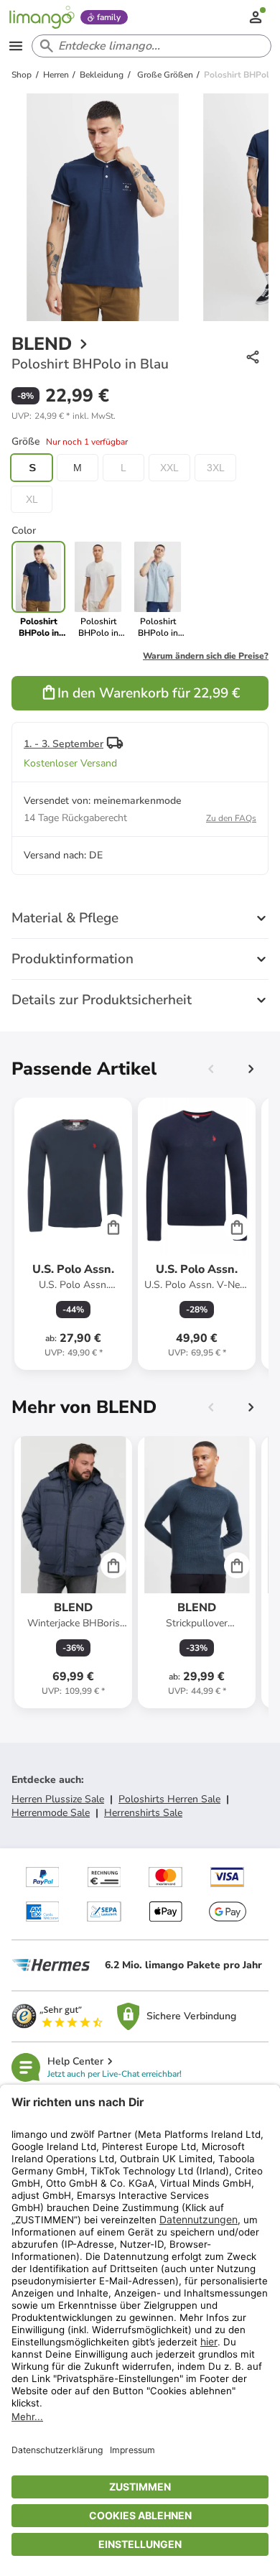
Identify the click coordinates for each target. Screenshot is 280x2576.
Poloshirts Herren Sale (169, 1799)
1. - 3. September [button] (64, 744)
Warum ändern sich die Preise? (206, 656)
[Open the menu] (16, 46)
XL (32, 499)
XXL (169, 468)
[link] (98, 590)
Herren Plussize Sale (58, 1799)
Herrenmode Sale (51, 1813)
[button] (64, 416)
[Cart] (113, 1227)
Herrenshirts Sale (143, 1813)
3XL (216, 468)
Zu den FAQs (231, 818)
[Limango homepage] (42, 17)
